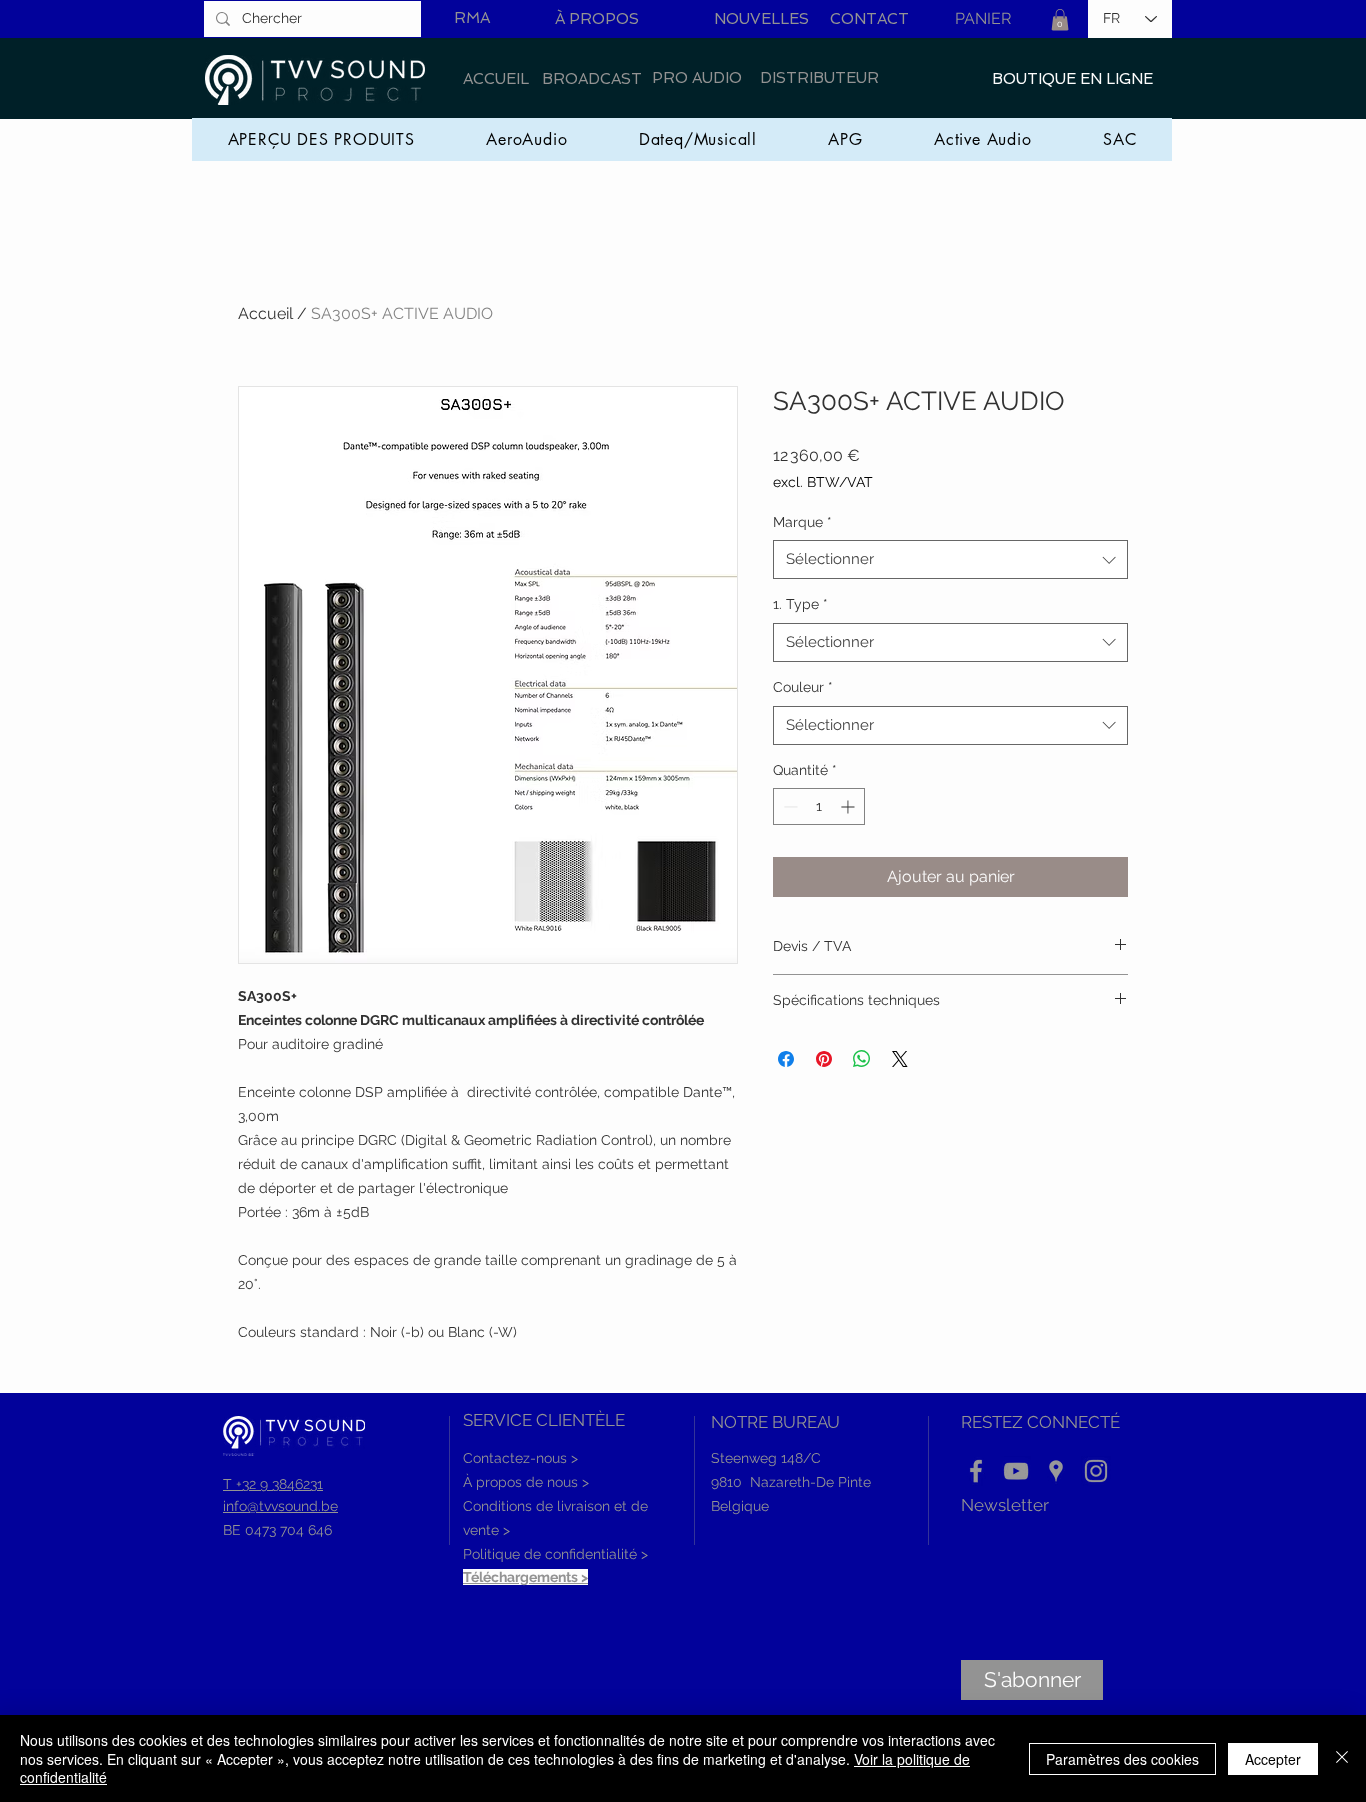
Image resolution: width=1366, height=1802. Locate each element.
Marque (802, 522)
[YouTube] (1016, 1471)
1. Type (800, 604)
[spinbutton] (819, 806)
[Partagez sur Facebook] (786, 1059)
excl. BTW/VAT (823, 482)
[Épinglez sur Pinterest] (824, 1059)
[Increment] (849, 806)
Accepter (1273, 1759)
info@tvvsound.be (280, 1506)
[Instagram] (1096, 1471)
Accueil (265, 313)
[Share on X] (900, 1059)
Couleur (803, 687)
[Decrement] (788, 806)
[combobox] (950, 559)
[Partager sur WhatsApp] (862, 1059)
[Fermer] (1342, 1758)
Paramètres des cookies (1122, 1759)
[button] (1060, 20)
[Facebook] (976, 1471)
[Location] (1056, 1471)
